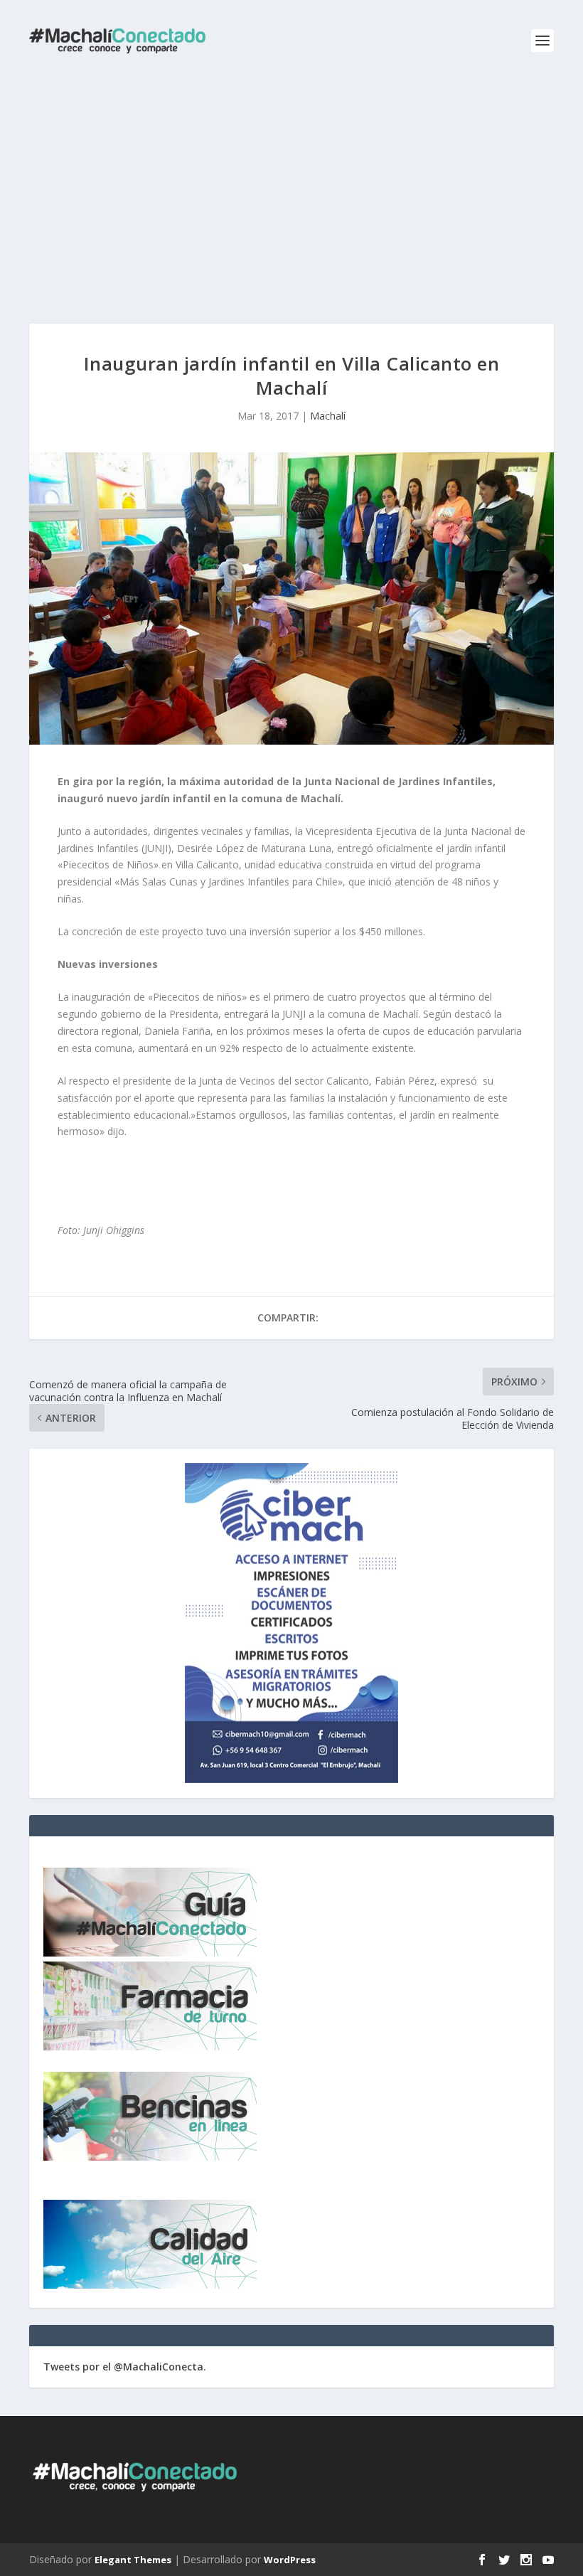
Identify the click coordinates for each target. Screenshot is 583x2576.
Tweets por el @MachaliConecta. (125, 2367)
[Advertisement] (291, 188)
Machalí (328, 416)
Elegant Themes (133, 2560)
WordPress (290, 2560)
